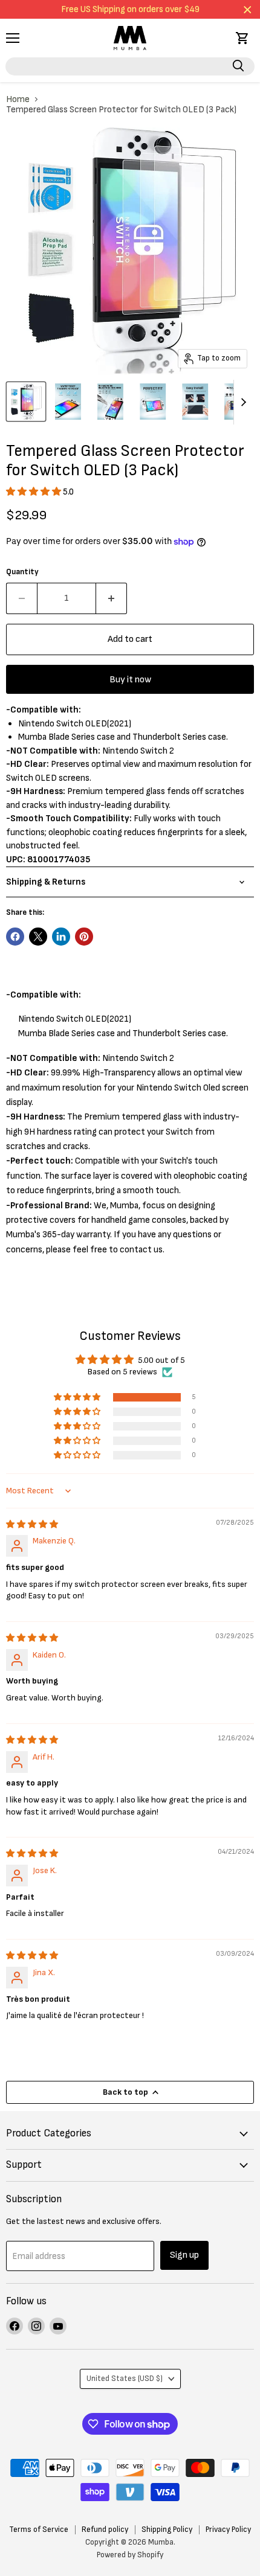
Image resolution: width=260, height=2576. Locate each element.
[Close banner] (248, 9)
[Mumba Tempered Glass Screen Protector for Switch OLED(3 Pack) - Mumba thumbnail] (26, 402)
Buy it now (130, 680)
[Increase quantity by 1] (112, 598)
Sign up (184, 2255)
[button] (34, 492)
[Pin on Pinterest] (84, 937)
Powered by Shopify (130, 2555)
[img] (32, 1524)
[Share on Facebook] (15, 937)
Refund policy (105, 2530)
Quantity (22, 572)
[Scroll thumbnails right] (243, 402)
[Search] (238, 66)
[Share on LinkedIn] (61, 937)
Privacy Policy (228, 2530)
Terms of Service (39, 2530)
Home (18, 99)
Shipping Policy (167, 2530)
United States (125, 2379)
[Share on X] (38, 937)
